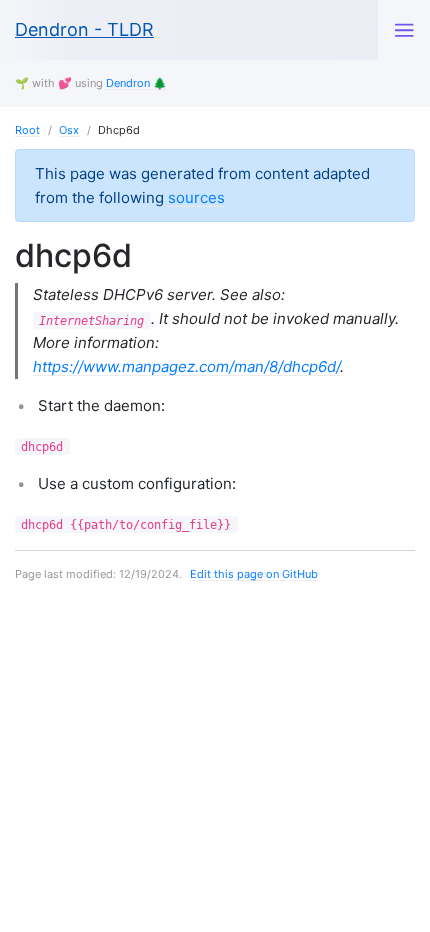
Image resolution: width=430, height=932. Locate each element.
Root (27, 130)
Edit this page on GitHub (254, 574)
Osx (69, 130)
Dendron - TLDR (84, 29)
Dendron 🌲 (136, 83)
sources (196, 197)
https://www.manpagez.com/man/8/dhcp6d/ (186, 366)
